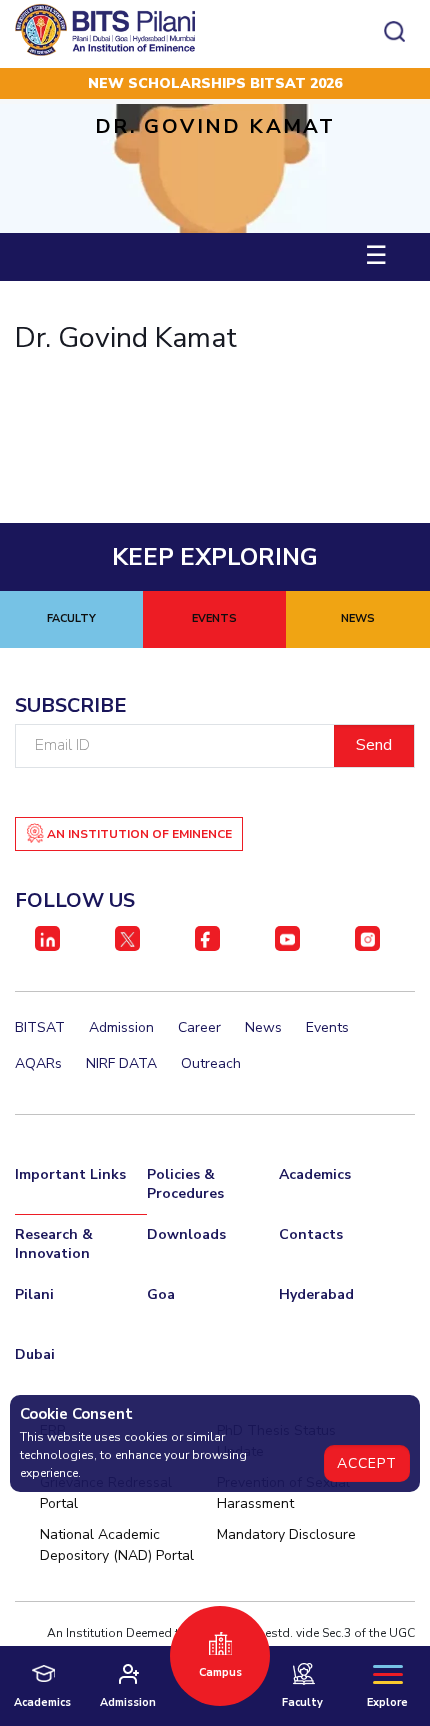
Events (327, 1027)
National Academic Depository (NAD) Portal (117, 1545)
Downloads (186, 1234)
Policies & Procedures (185, 1184)
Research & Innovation (54, 1244)
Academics (315, 1174)
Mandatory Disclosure (286, 1534)
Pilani (34, 1294)
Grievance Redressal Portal (106, 1493)
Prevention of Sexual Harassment (283, 1493)
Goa (161, 1294)
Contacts (311, 1234)
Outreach (211, 1063)
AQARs (38, 1063)
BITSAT (40, 1027)
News (263, 1027)
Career (199, 1027)
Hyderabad (316, 1294)
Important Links (70, 1174)
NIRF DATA (121, 1063)
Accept (367, 1463)
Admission (121, 1027)
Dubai (35, 1354)
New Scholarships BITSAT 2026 (215, 83)
